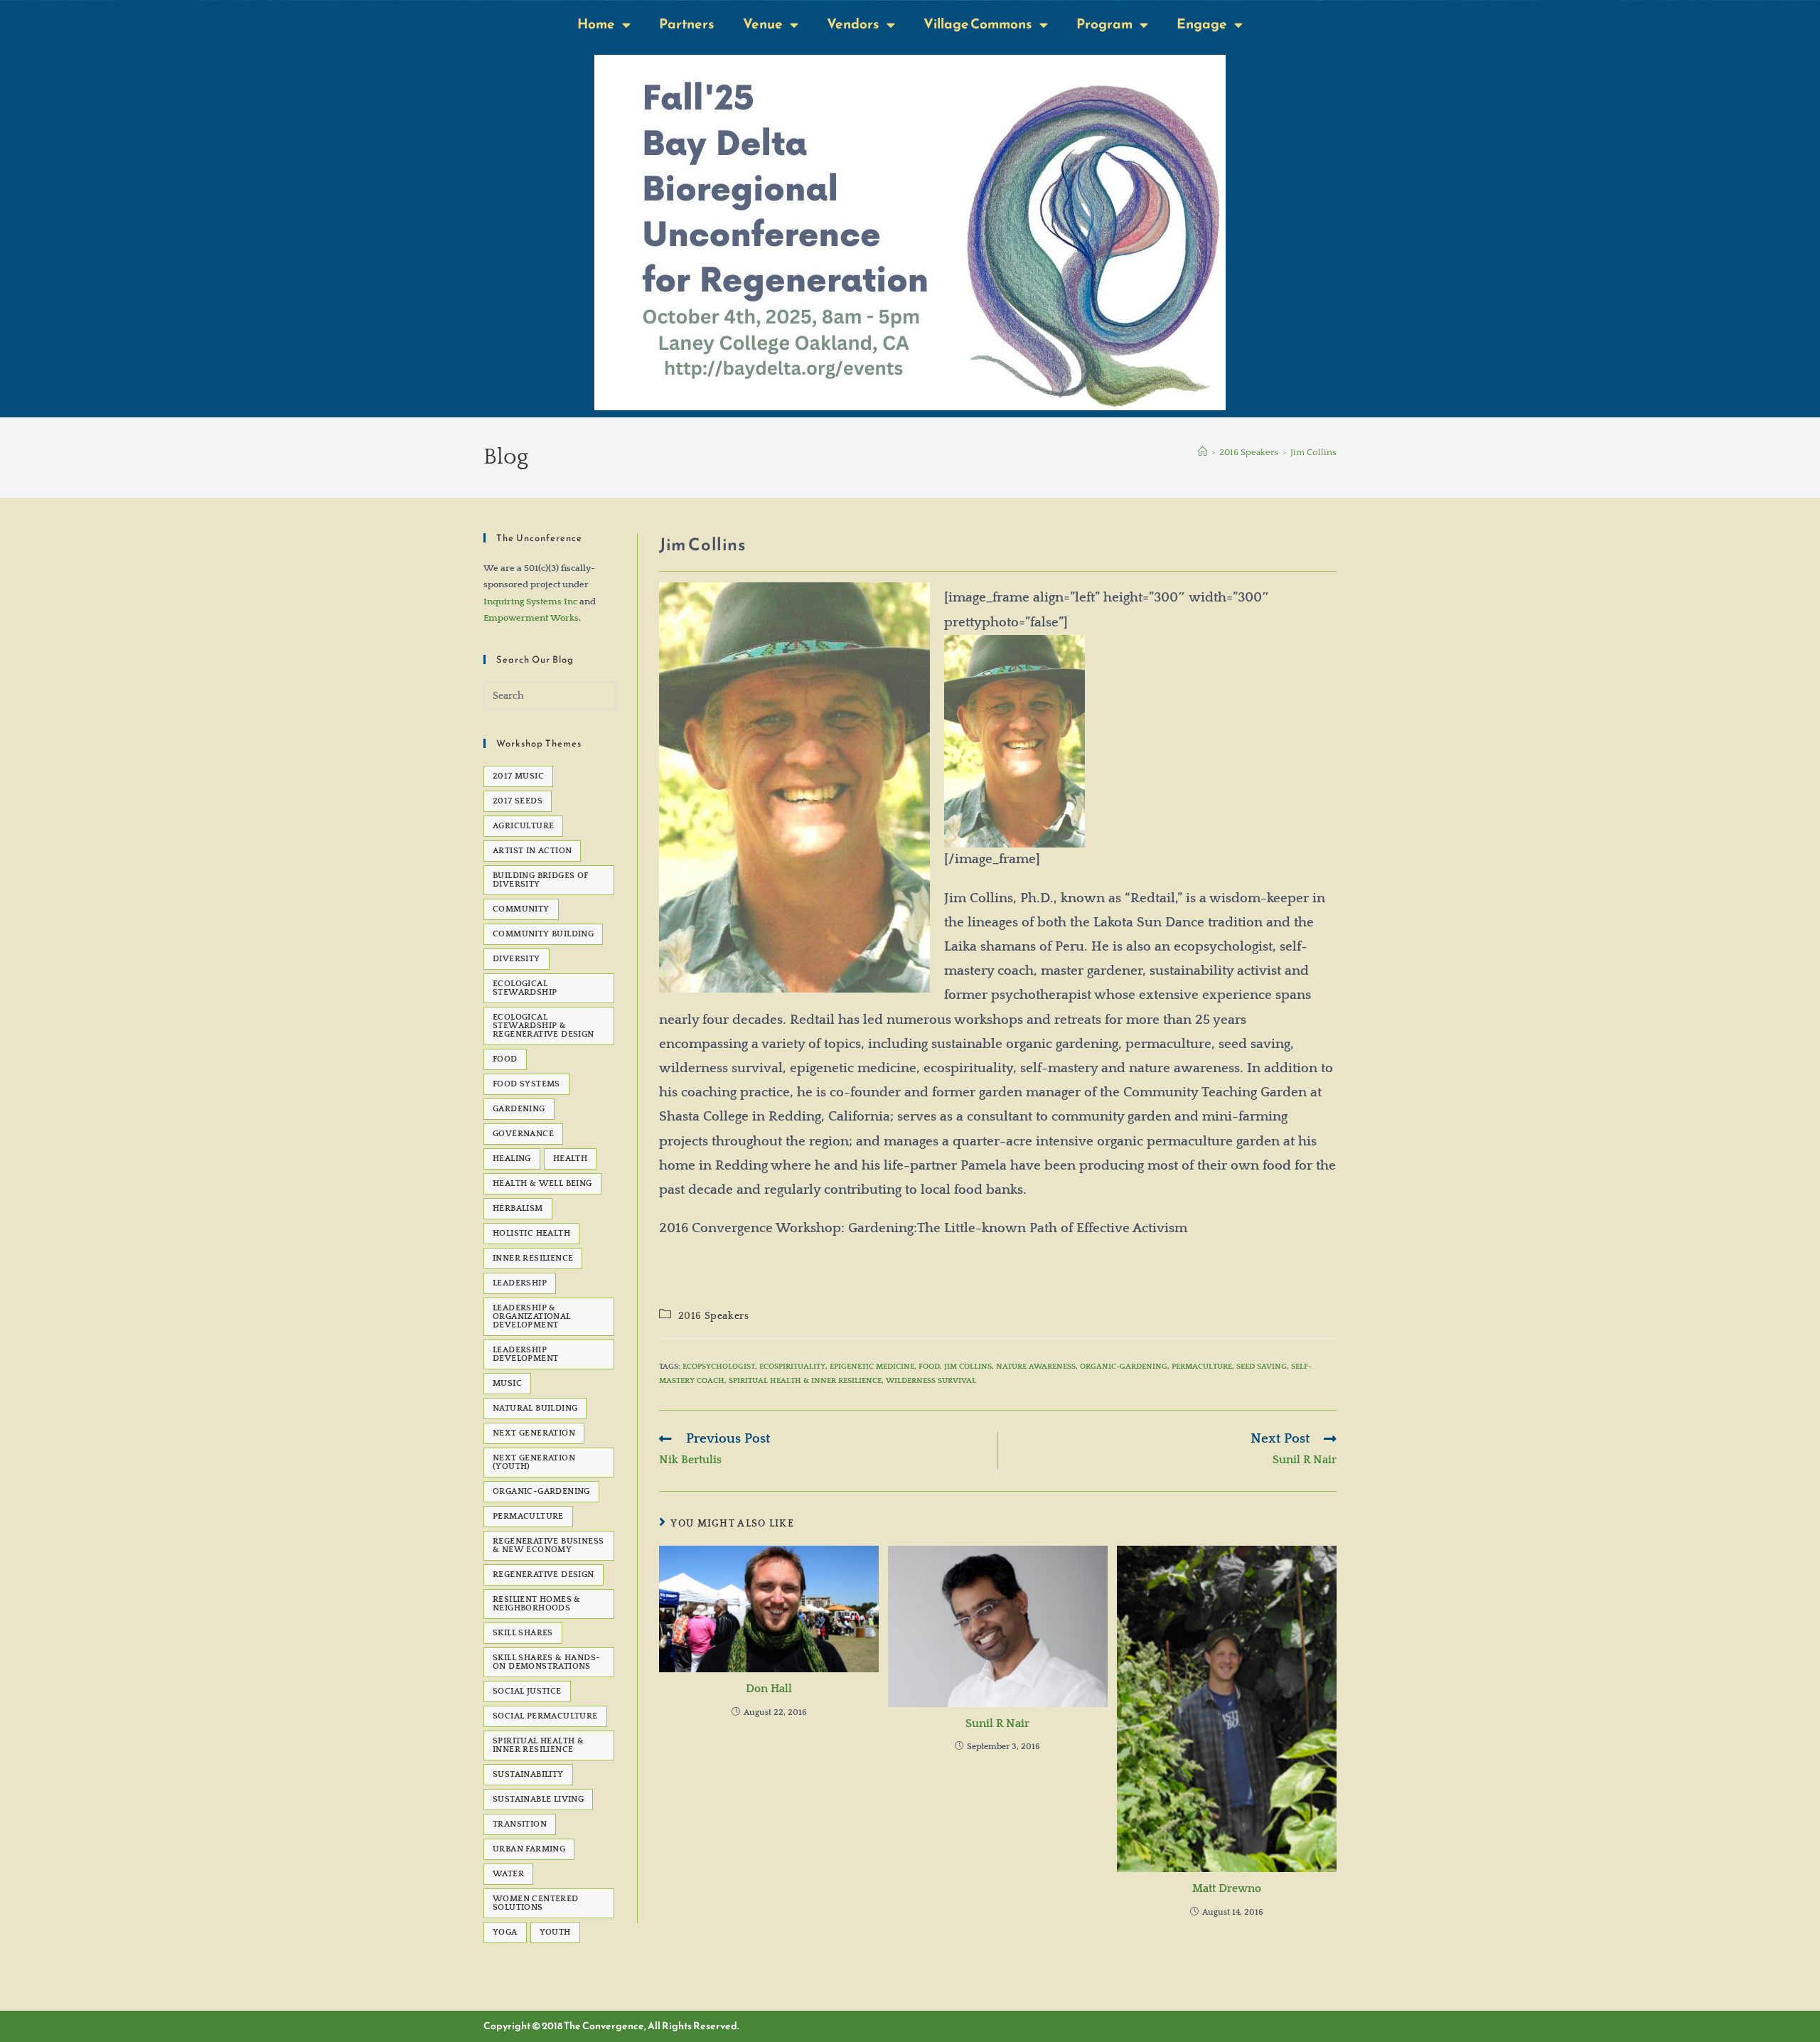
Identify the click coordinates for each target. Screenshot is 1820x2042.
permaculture (1202, 1367)
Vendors (853, 24)
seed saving (1262, 1367)
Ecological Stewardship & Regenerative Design (544, 1026)
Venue (763, 24)
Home (596, 24)
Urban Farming (529, 1849)
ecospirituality (792, 1367)
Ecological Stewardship (525, 988)
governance (523, 1134)
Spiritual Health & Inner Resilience (805, 1381)
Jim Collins (1313, 452)
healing (512, 1159)
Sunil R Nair (997, 1723)
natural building (535, 1408)
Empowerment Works (531, 618)
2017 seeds (518, 801)
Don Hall (769, 1689)
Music (507, 1383)
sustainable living (538, 1799)
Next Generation (534, 1433)
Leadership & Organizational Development (532, 1316)
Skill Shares (523, 1633)
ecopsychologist (719, 1367)
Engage (1202, 24)
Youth (555, 1932)
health (570, 1159)
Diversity (516, 959)
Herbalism (518, 1208)
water (508, 1874)
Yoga (505, 1932)
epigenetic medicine (872, 1367)
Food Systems (526, 1084)
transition (520, 1824)
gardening (519, 1109)
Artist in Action (532, 851)
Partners (687, 24)
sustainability (528, 1774)
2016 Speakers (714, 1316)
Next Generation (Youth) (534, 1462)
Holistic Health (531, 1233)
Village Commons (978, 24)
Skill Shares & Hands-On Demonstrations (546, 1662)
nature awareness (1036, 1367)
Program (1104, 24)
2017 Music (518, 776)
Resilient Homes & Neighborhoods (537, 1604)
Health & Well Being (542, 1183)
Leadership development (525, 1354)
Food (929, 1367)
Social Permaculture (545, 1716)
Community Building (543, 934)
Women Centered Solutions (536, 1903)
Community (521, 909)
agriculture (523, 826)
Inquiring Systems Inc (530, 602)
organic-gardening (1124, 1367)
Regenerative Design (544, 1575)
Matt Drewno (1227, 1888)
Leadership (520, 1283)
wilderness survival (931, 1381)
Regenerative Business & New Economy (548, 1545)
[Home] (1203, 452)
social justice (527, 1691)
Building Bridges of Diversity (541, 880)
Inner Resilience (533, 1258)
